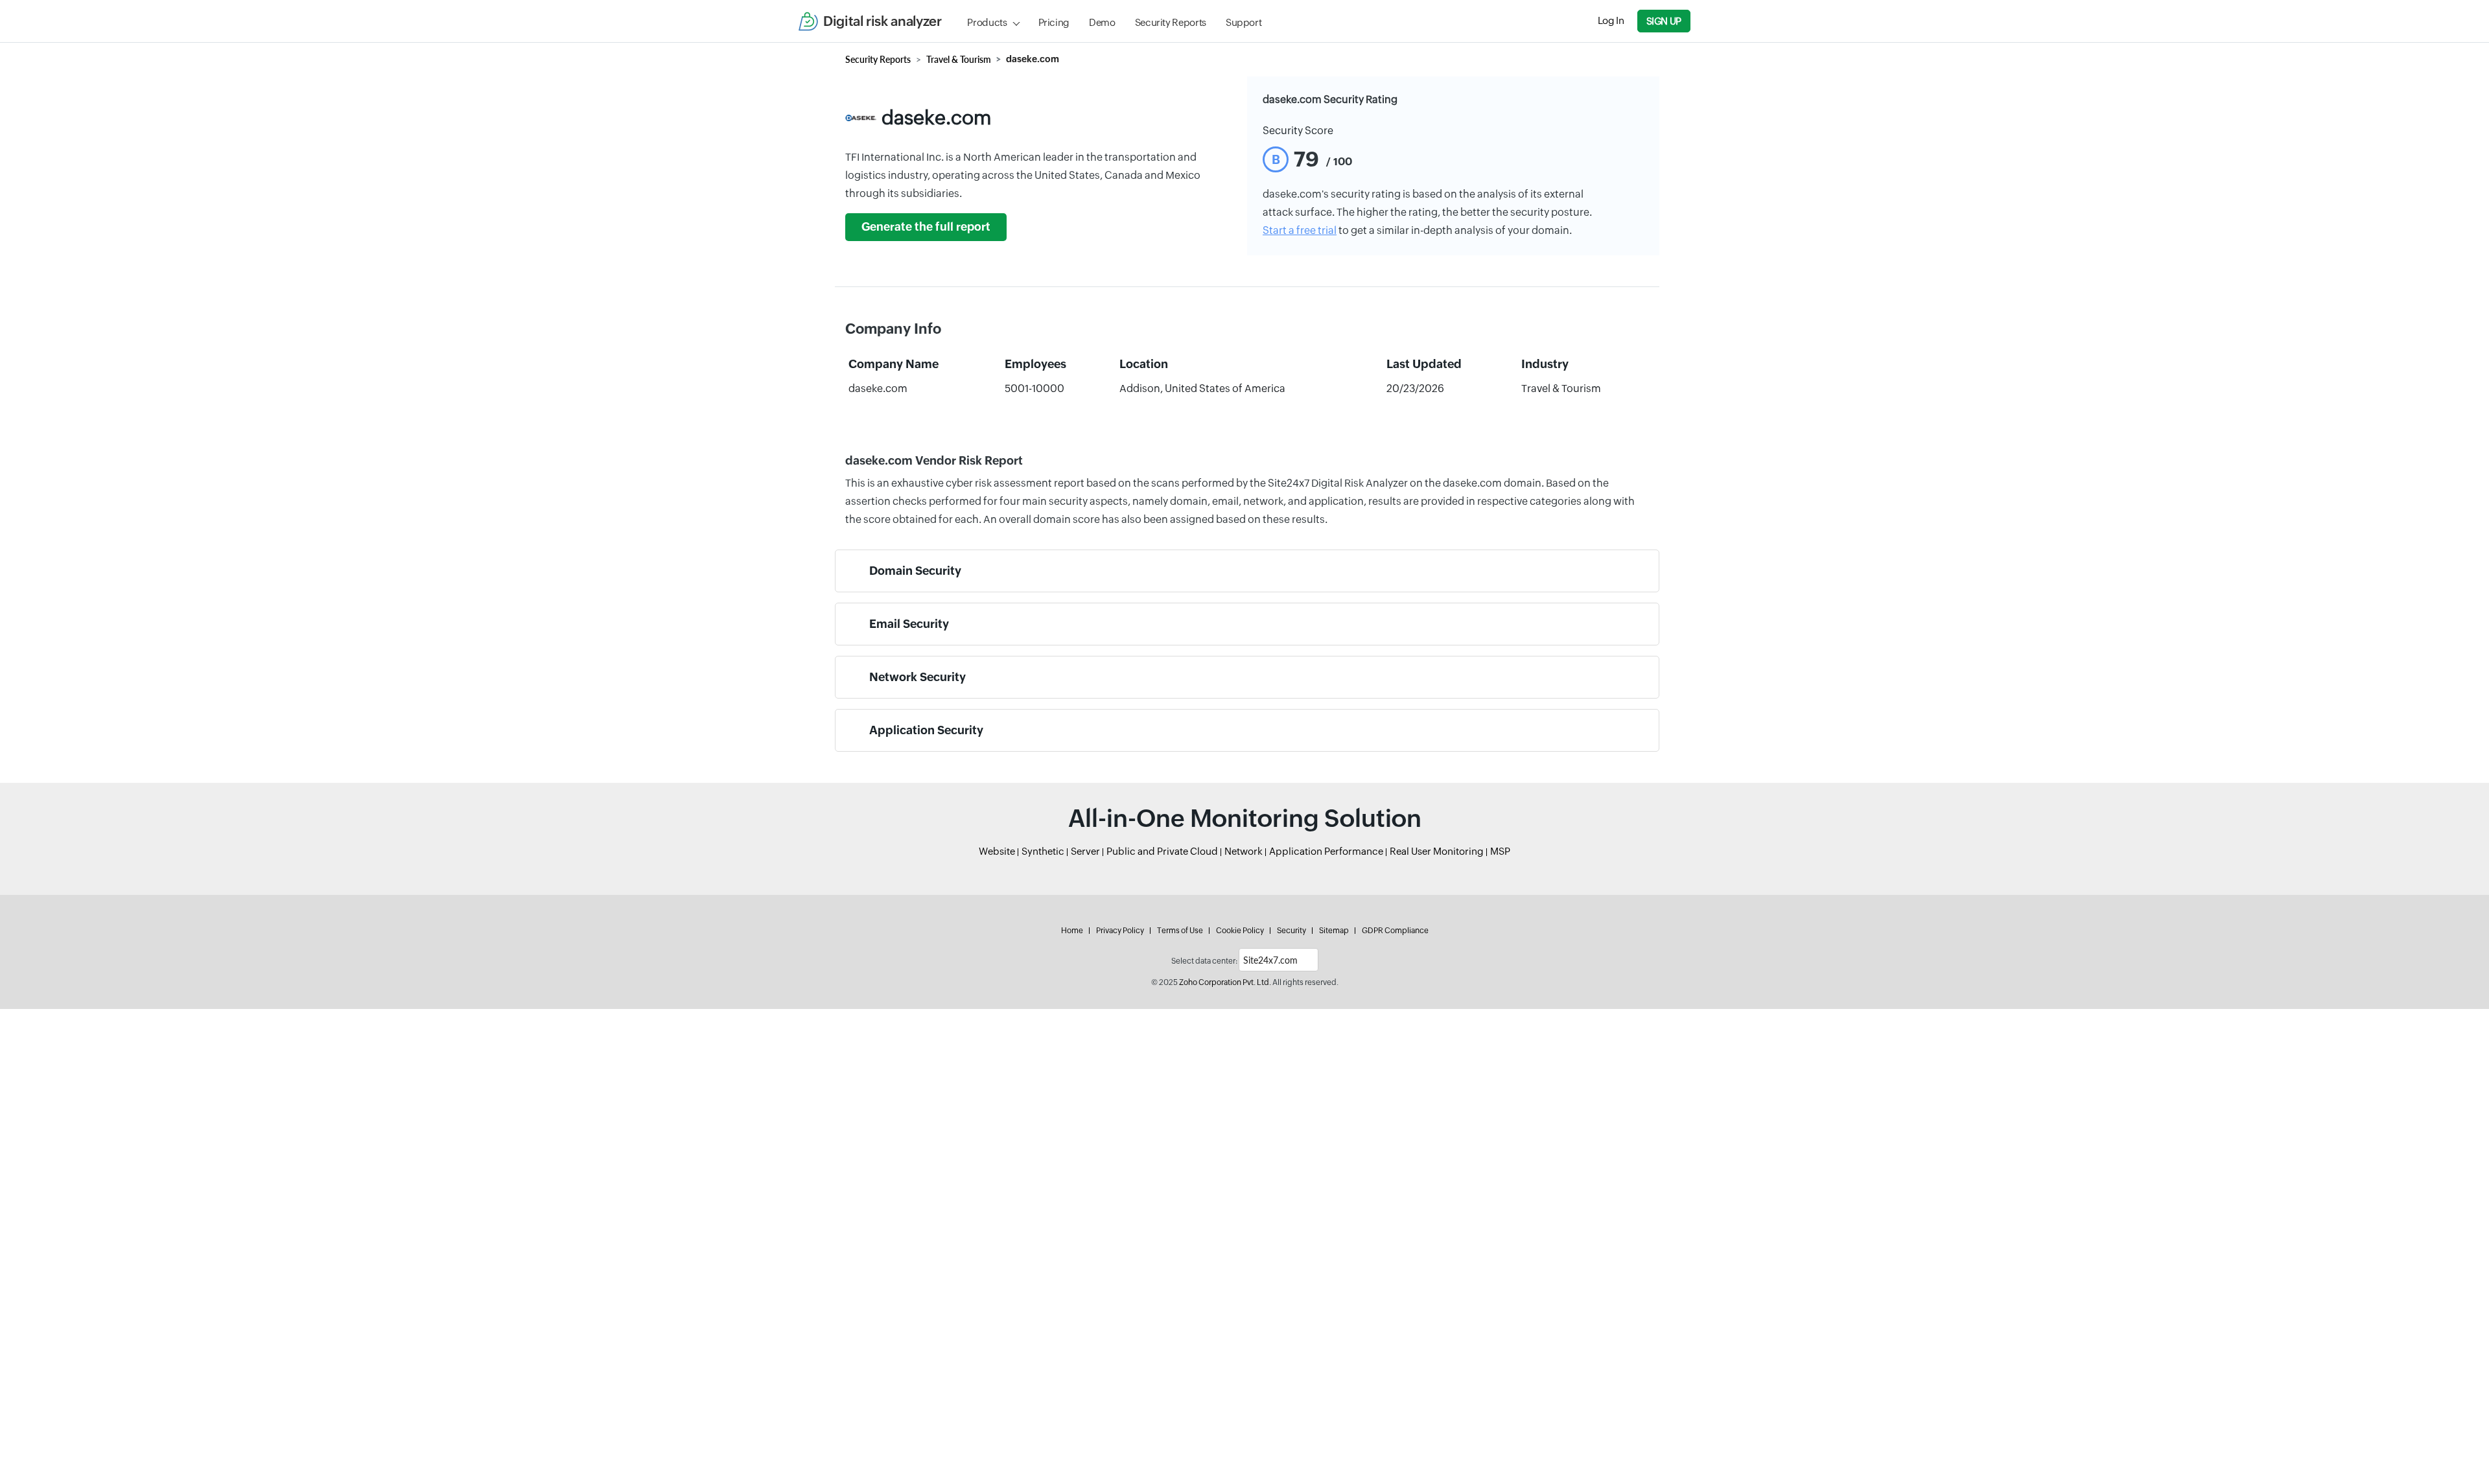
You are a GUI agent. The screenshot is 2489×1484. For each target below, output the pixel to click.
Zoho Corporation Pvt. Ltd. (1225, 982)
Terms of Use (1180, 931)
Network (1244, 851)
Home (1072, 931)
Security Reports (1171, 22)
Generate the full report (926, 227)
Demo (1102, 22)
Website (997, 851)
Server (1085, 851)
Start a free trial (1300, 230)
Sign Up (1664, 21)
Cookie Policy (1240, 931)
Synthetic (1043, 851)
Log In (1611, 20)
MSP (1500, 851)
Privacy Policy (1120, 931)
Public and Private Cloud (1162, 851)
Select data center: (1204, 961)
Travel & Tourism (959, 59)
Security (1291, 931)
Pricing (1054, 22)
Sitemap (1334, 931)
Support (1244, 22)
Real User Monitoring (1437, 851)
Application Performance (1326, 851)
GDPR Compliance (1395, 931)
